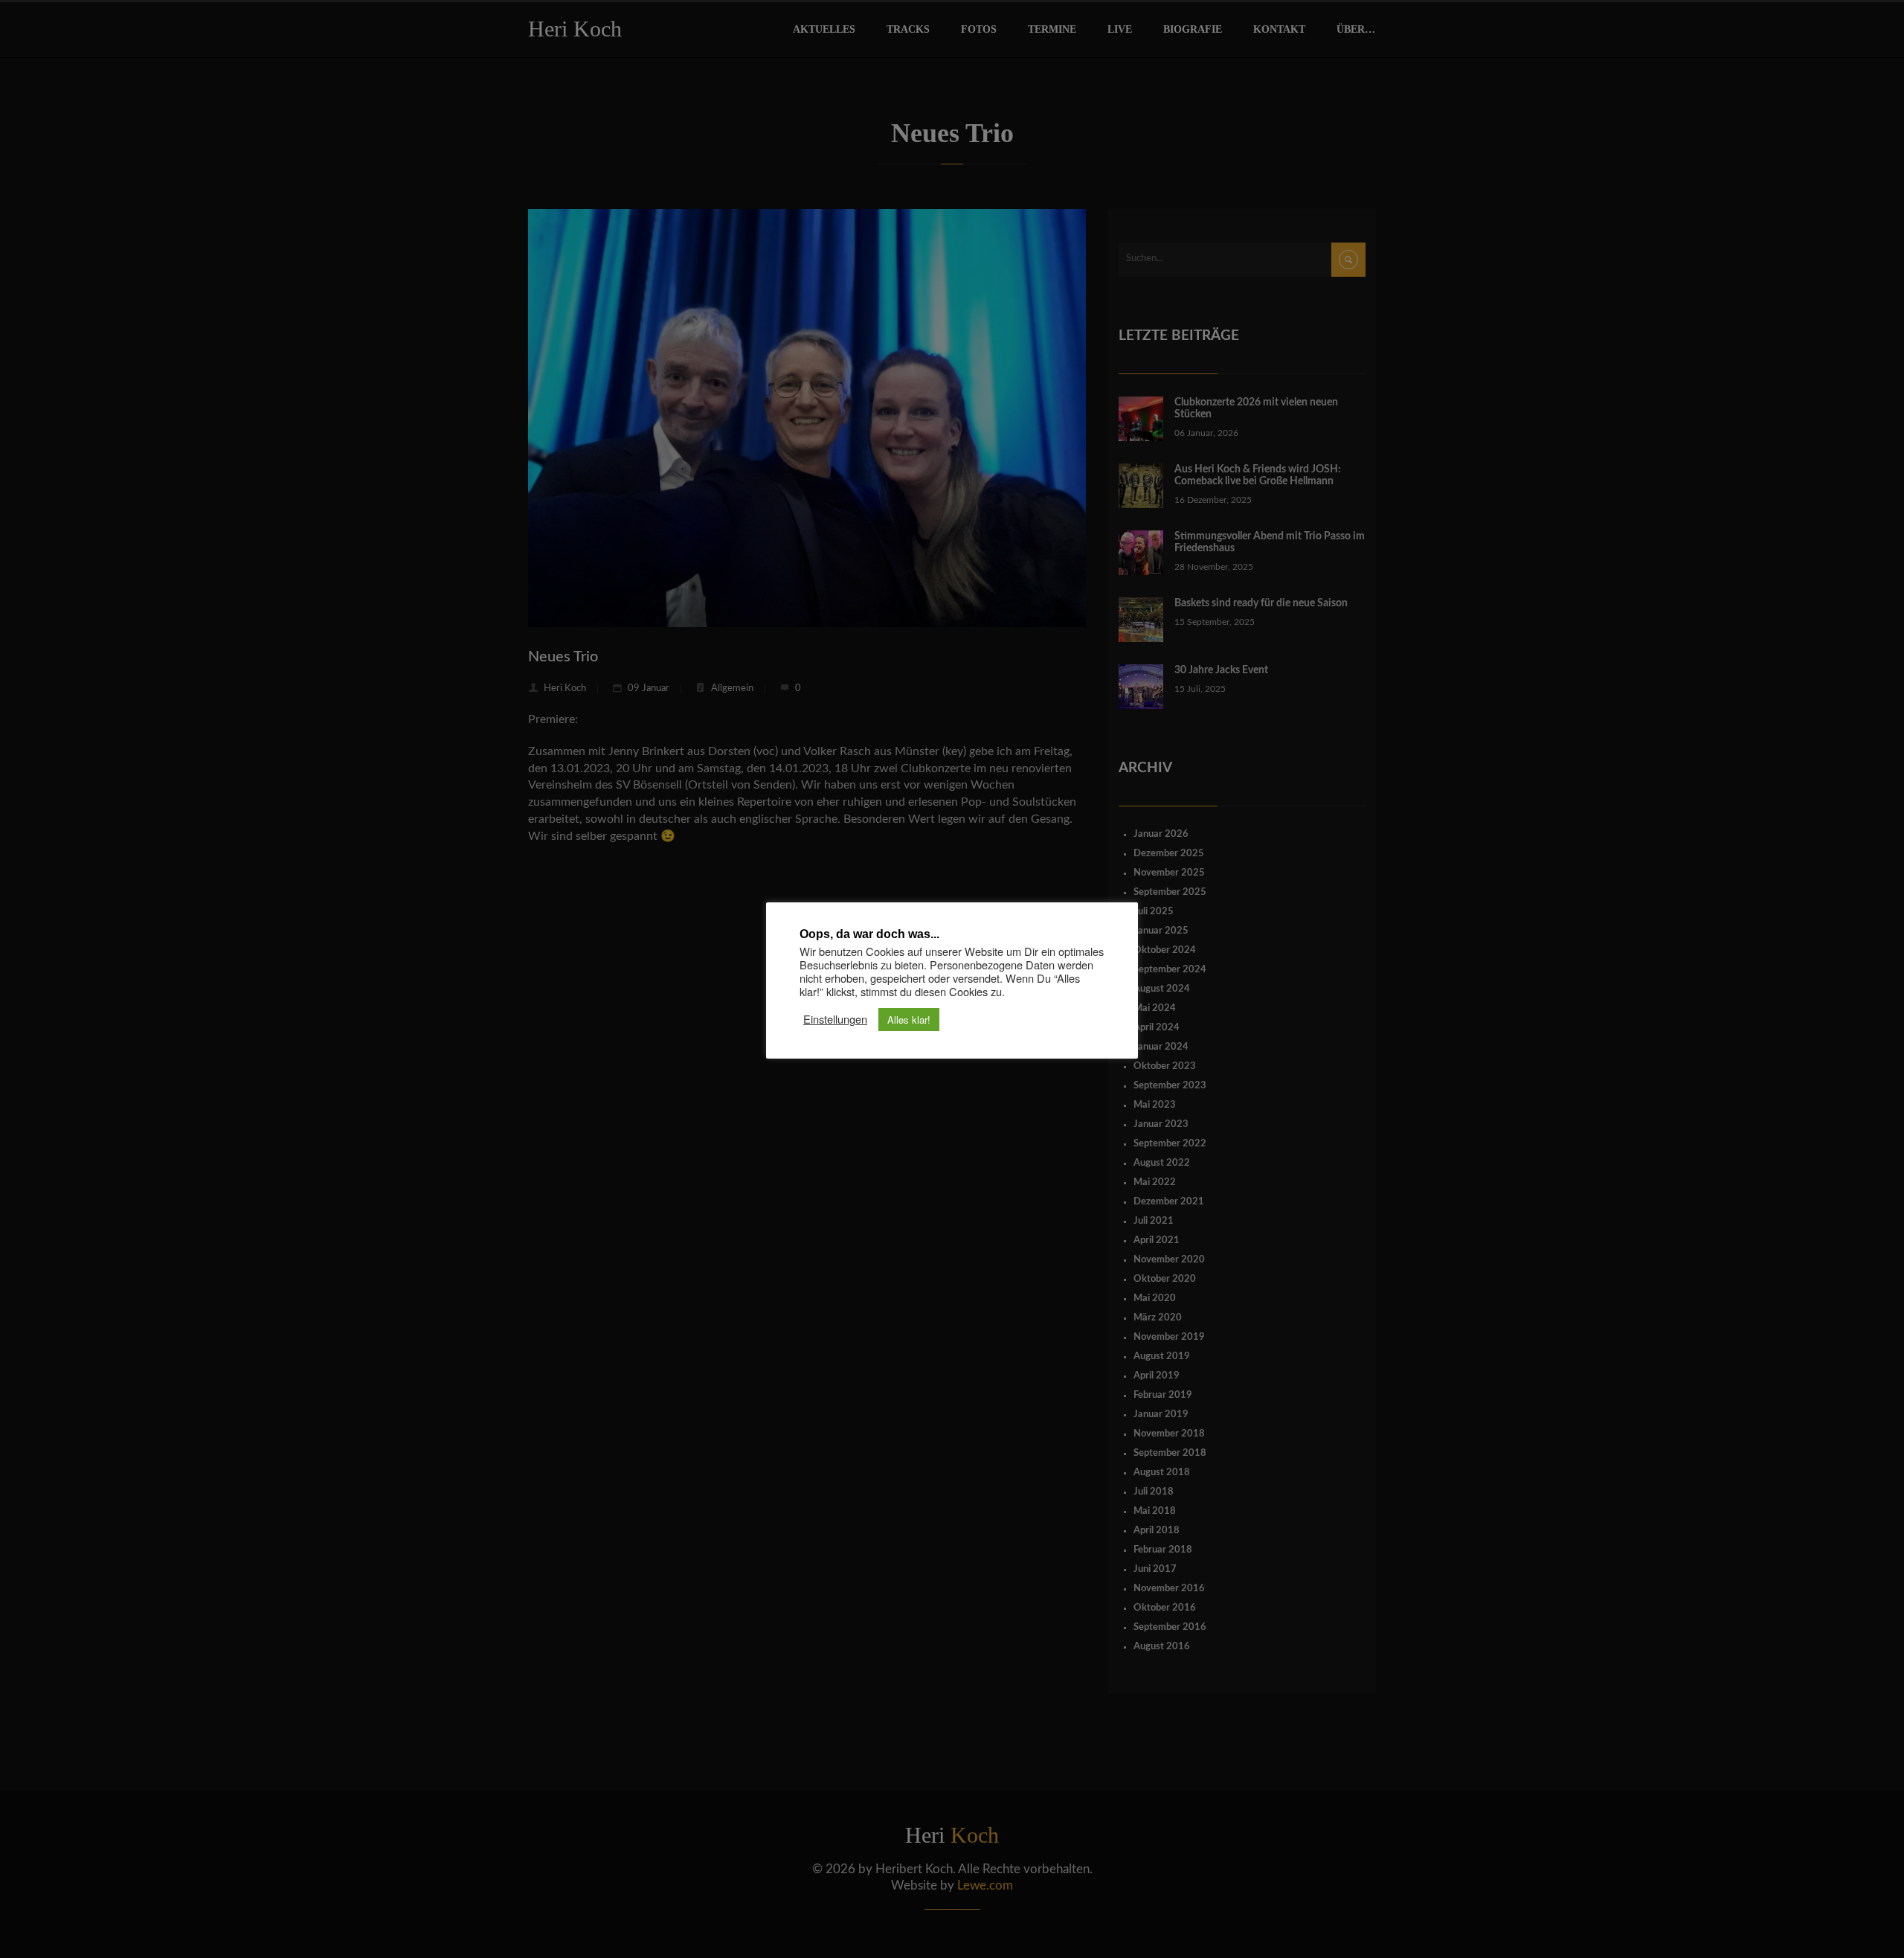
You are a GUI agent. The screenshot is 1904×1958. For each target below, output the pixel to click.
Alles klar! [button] (909, 1020)
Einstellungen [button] (835, 1019)
